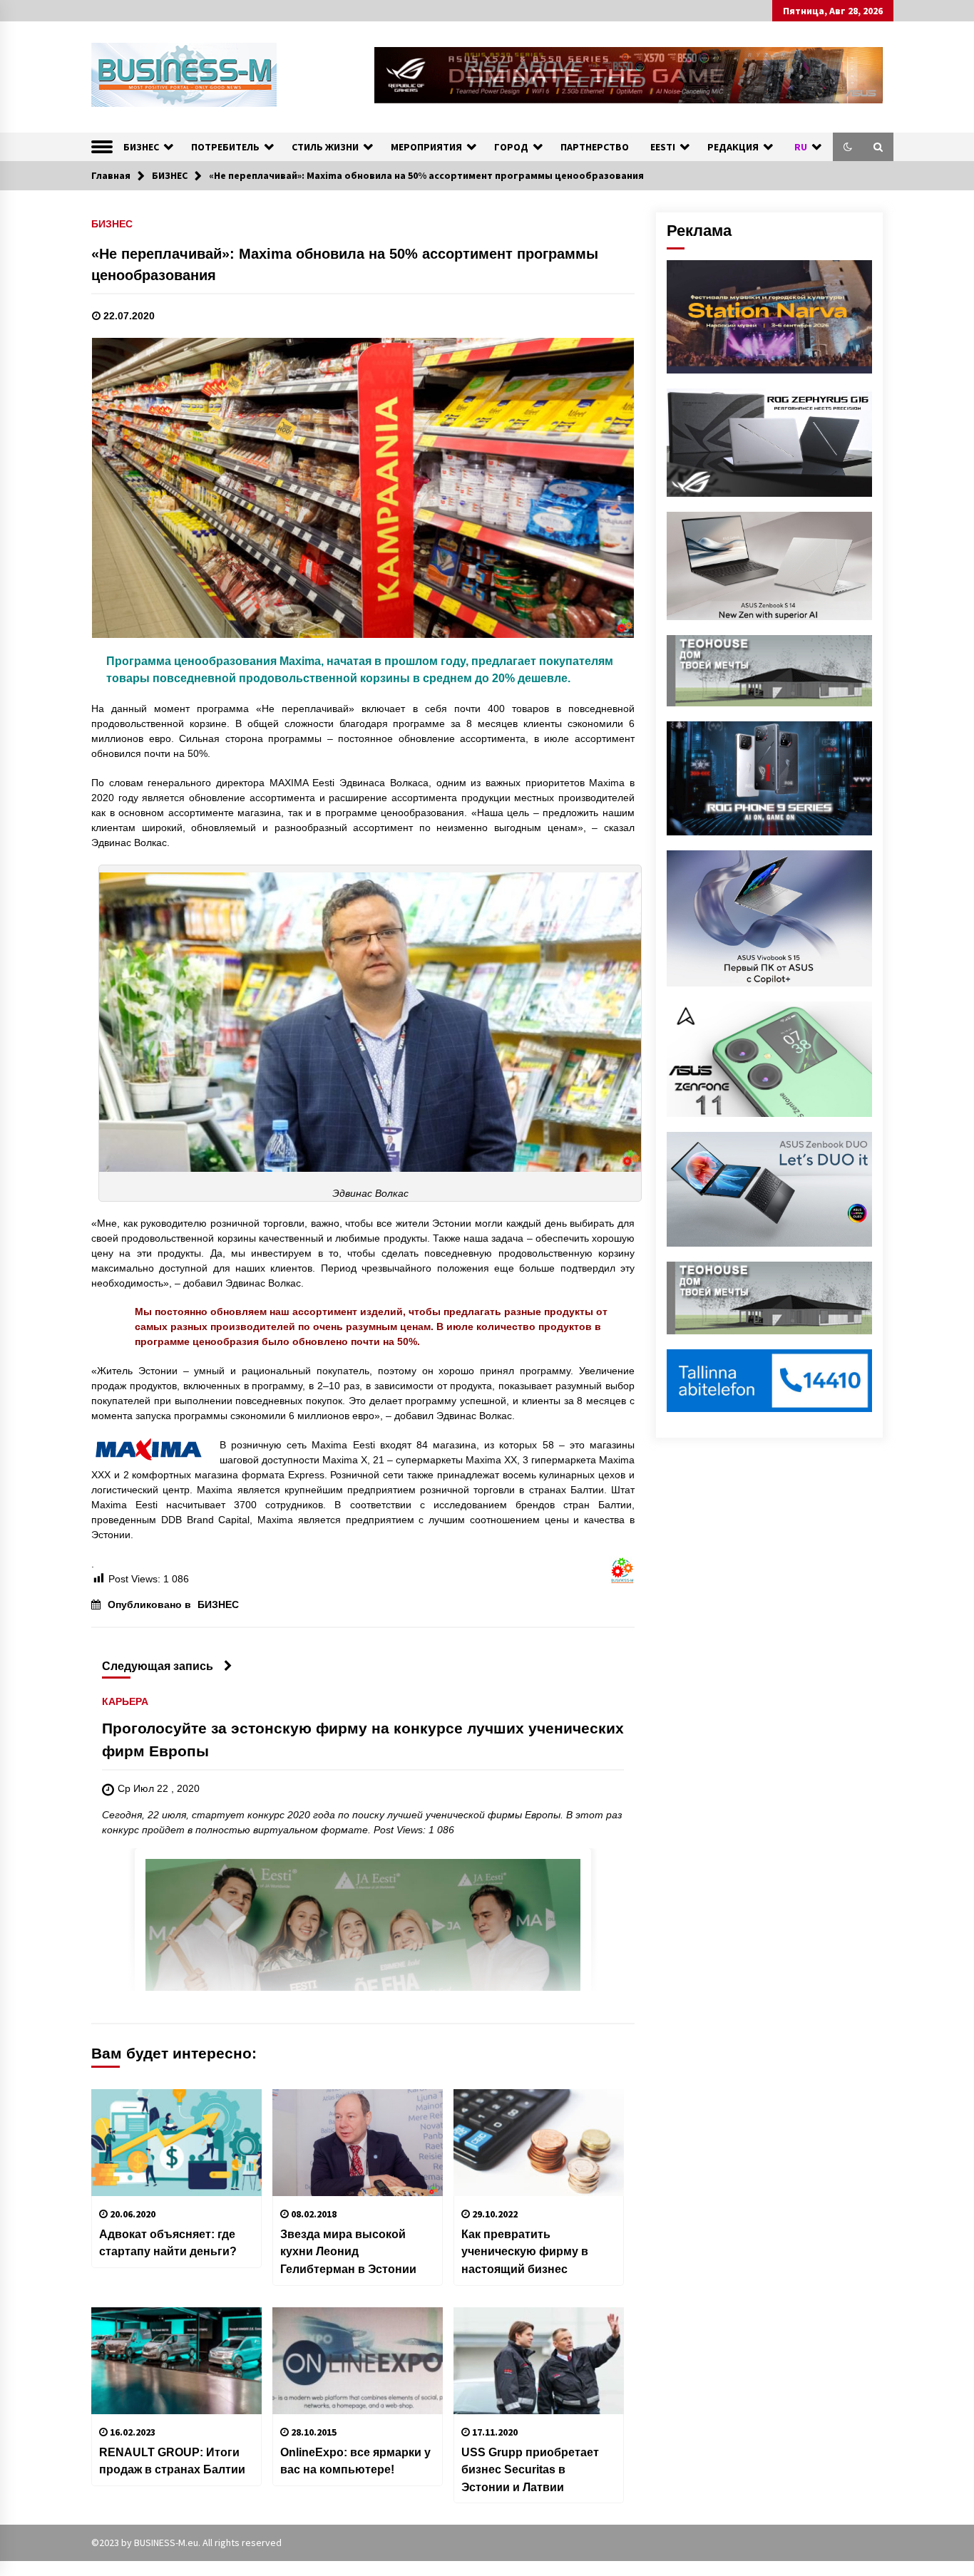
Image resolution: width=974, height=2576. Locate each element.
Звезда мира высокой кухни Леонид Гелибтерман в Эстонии (348, 2251)
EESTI (663, 147)
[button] (848, 147)
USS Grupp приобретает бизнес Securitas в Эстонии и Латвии (530, 2469)
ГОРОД (511, 147)
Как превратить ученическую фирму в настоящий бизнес (525, 2251)
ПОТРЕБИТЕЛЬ (225, 147)
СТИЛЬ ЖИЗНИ (325, 147)
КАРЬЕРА (125, 1702)
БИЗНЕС (141, 147)
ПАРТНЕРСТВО (595, 147)
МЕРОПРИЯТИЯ (426, 147)
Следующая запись (158, 1666)
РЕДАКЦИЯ (733, 147)
